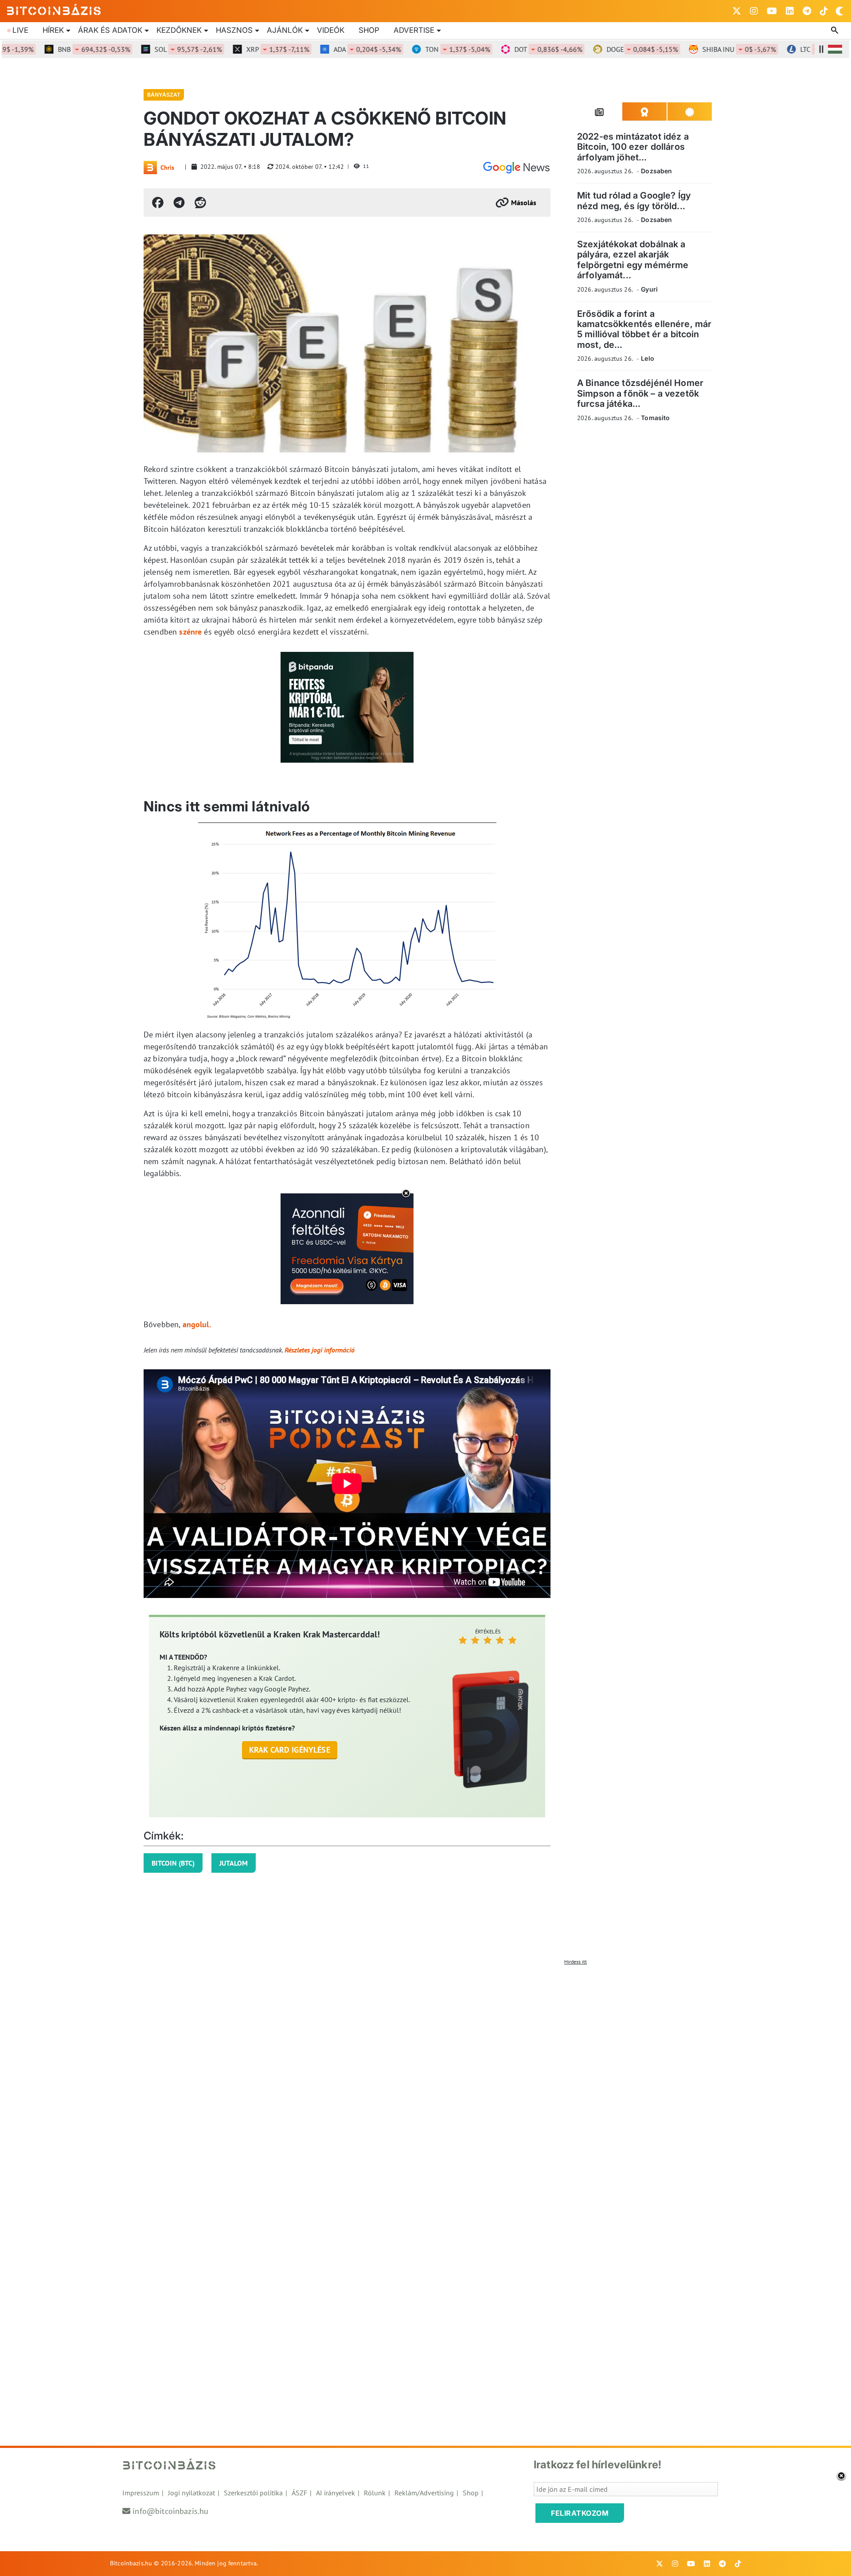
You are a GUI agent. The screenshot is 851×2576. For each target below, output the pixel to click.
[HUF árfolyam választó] (835, 49)
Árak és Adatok (110, 30)
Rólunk (375, 2493)
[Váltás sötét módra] (839, 11)
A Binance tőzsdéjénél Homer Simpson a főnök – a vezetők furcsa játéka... (640, 393)
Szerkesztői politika (253, 2493)
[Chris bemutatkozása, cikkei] (150, 168)
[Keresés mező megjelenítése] (835, 31)
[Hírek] (516, 168)
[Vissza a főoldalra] (54, 9)
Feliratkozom (580, 2513)
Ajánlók (285, 30)
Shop (369, 30)
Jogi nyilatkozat (191, 2493)
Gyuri (649, 289)
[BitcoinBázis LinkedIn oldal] (790, 11)
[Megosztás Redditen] (200, 203)
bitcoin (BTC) (173, 1863)
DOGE (603, 49)
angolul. (197, 1324)
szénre (190, 632)
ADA (328, 49)
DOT (509, 49)
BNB (55, 49)
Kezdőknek (179, 30)
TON (418, 49)
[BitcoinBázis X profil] (737, 11)
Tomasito (655, 418)
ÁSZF (299, 2493)
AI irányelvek (336, 2493)
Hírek (53, 30)
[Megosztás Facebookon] (158, 203)
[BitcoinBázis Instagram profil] (754, 11)
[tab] (600, 112)
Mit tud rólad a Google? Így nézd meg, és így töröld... (634, 201)
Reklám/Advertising (424, 2493)
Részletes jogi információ (320, 1350)
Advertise (414, 30)
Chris (167, 168)
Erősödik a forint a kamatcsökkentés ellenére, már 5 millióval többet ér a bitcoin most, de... (644, 329)
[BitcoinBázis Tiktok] (824, 11)
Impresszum (141, 2493)
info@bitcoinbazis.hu (170, 2511)
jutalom (234, 1863)
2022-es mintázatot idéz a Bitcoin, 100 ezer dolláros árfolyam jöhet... (633, 147)
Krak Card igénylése (290, 1750)
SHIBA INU (700, 49)
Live (20, 30)
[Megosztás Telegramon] (179, 203)
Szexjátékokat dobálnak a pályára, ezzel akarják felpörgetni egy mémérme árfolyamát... (633, 260)
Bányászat (164, 95)
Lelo (648, 358)
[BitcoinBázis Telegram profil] (807, 11)
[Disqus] (425, 2080)
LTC (792, 49)
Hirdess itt (576, 1962)
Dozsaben (656, 171)
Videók (331, 30)
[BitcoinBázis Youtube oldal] (772, 11)
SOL (149, 49)
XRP (238, 49)
